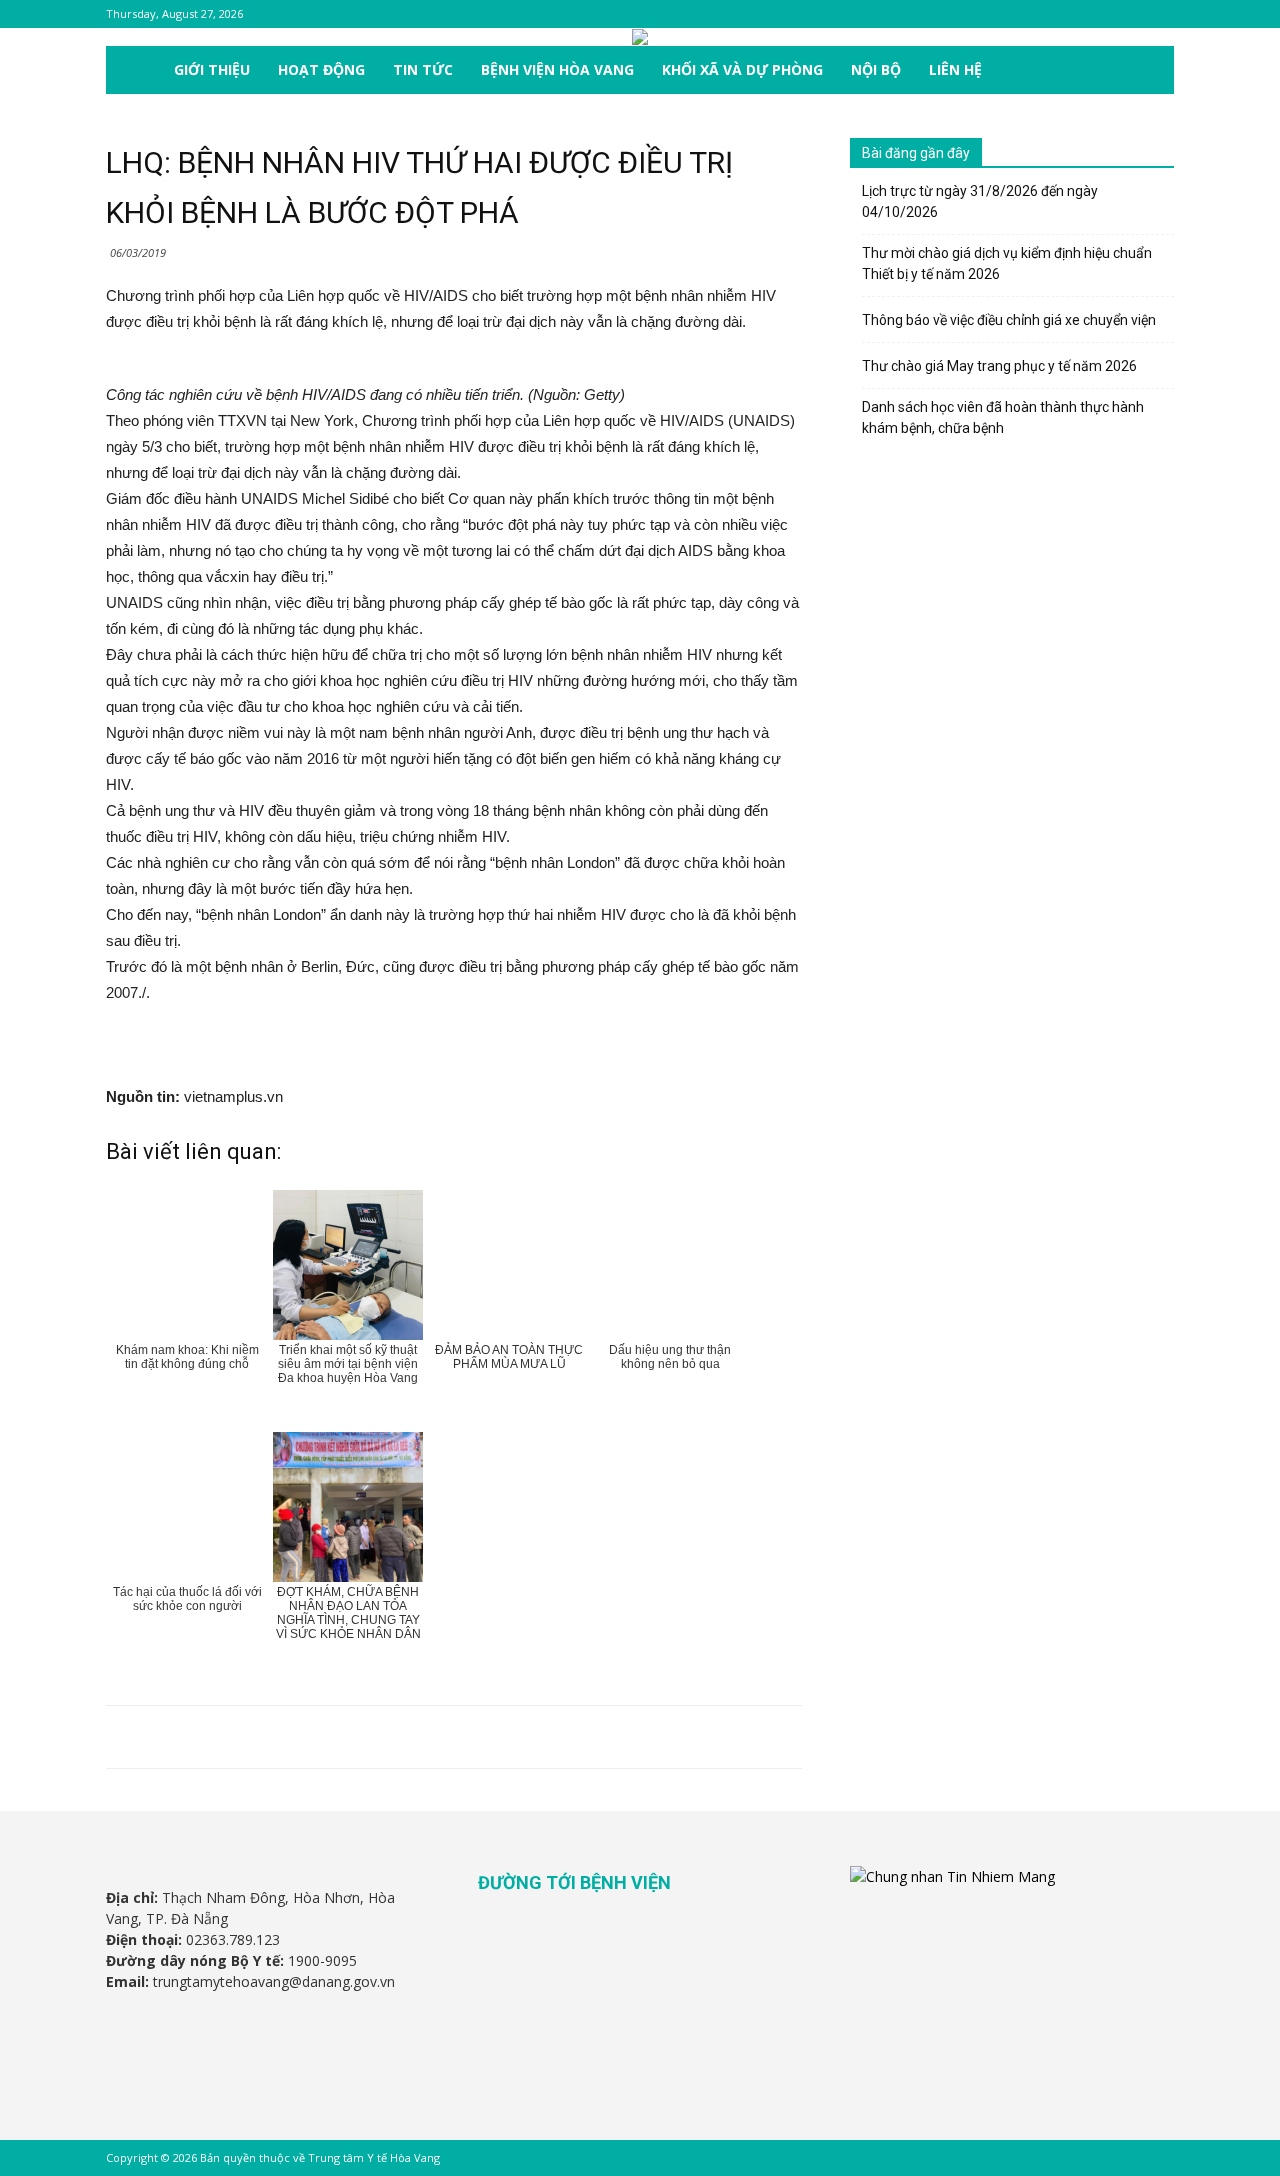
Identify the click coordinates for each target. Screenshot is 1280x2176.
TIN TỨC (423, 69)
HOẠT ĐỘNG (321, 69)
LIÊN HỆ (955, 69)
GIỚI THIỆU (212, 69)
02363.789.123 (233, 1939)
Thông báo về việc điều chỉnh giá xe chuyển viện (1009, 320)
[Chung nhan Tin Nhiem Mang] (952, 1876)
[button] (1150, 71)
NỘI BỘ (876, 69)
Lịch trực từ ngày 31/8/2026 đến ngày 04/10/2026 (980, 201)
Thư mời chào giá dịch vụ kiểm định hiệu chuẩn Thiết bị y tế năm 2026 (1007, 263)
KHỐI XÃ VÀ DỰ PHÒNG (742, 69)
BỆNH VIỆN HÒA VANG (557, 69)
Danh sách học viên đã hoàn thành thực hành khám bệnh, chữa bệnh (1003, 417)
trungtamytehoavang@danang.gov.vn (274, 1981)
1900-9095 (322, 1960)
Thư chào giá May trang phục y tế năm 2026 (999, 366)
